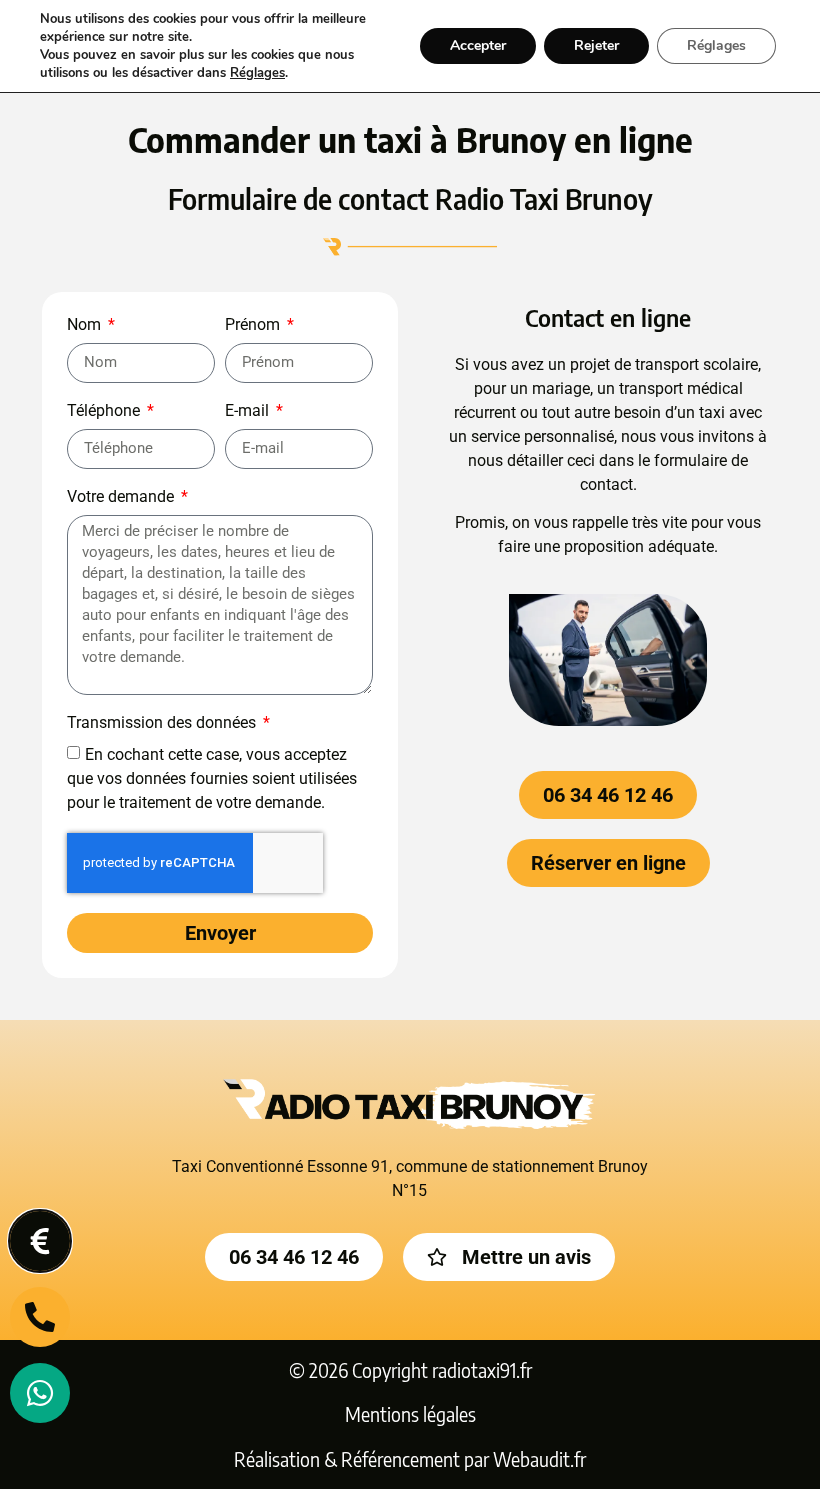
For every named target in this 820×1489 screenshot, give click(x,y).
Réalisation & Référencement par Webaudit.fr (410, 1459)
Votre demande (122, 497)
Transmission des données (163, 723)
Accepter (478, 45)
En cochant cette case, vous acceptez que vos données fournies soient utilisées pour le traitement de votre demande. (212, 777)
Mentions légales (410, 1414)
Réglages (257, 73)
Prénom (254, 325)
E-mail (249, 411)
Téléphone (105, 411)
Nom (86, 325)
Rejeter (596, 45)
